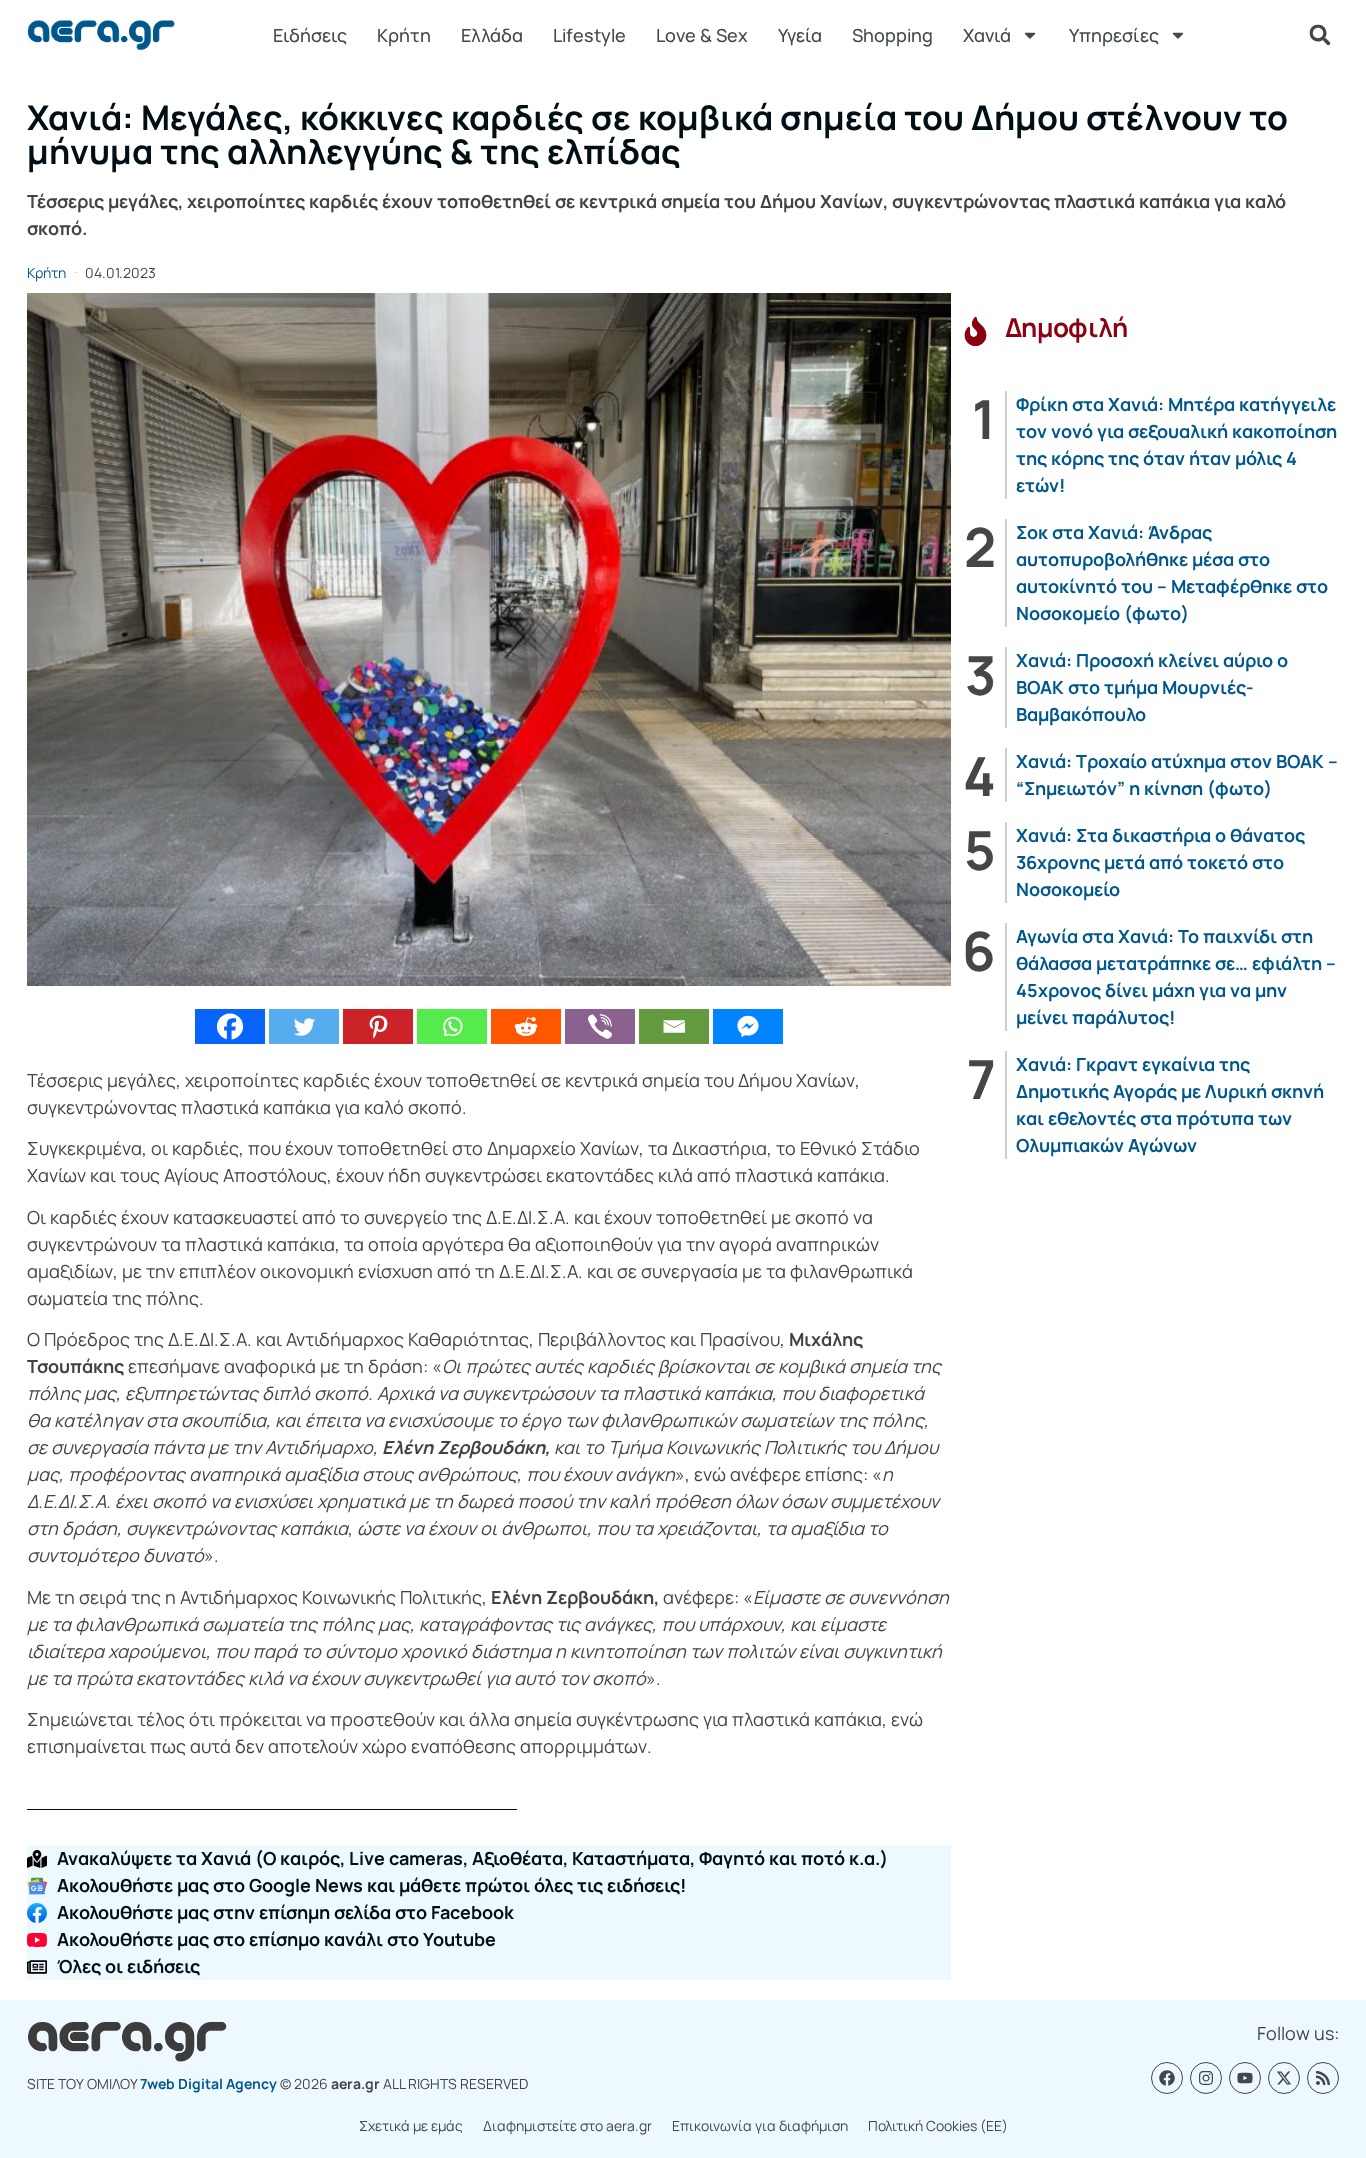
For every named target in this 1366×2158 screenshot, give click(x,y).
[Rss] (1323, 2078)
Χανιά (987, 35)
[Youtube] (1245, 2078)
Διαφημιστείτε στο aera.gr (567, 2125)
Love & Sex (702, 35)
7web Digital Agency (208, 2083)
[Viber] (600, 1026)
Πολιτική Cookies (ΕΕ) (938, 2125)
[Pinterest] (378, 1026)
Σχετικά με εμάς (411, 2125)
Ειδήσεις (310, 35)
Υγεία (800, 35)
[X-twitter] (1284, 2078)
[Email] (674, 1026)
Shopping (892, 35)
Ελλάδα (492, 35)
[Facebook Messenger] (748, 1026)
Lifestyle (589, 35)
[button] (1320, 35)
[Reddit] (526, 1026)
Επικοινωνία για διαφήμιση (760, 2125)
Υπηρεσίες (1114, 35)
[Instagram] (1206, 2078)
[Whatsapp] (452, 1026)
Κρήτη (404, 35)
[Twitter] (304, 1026)
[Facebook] (230, 1026)
